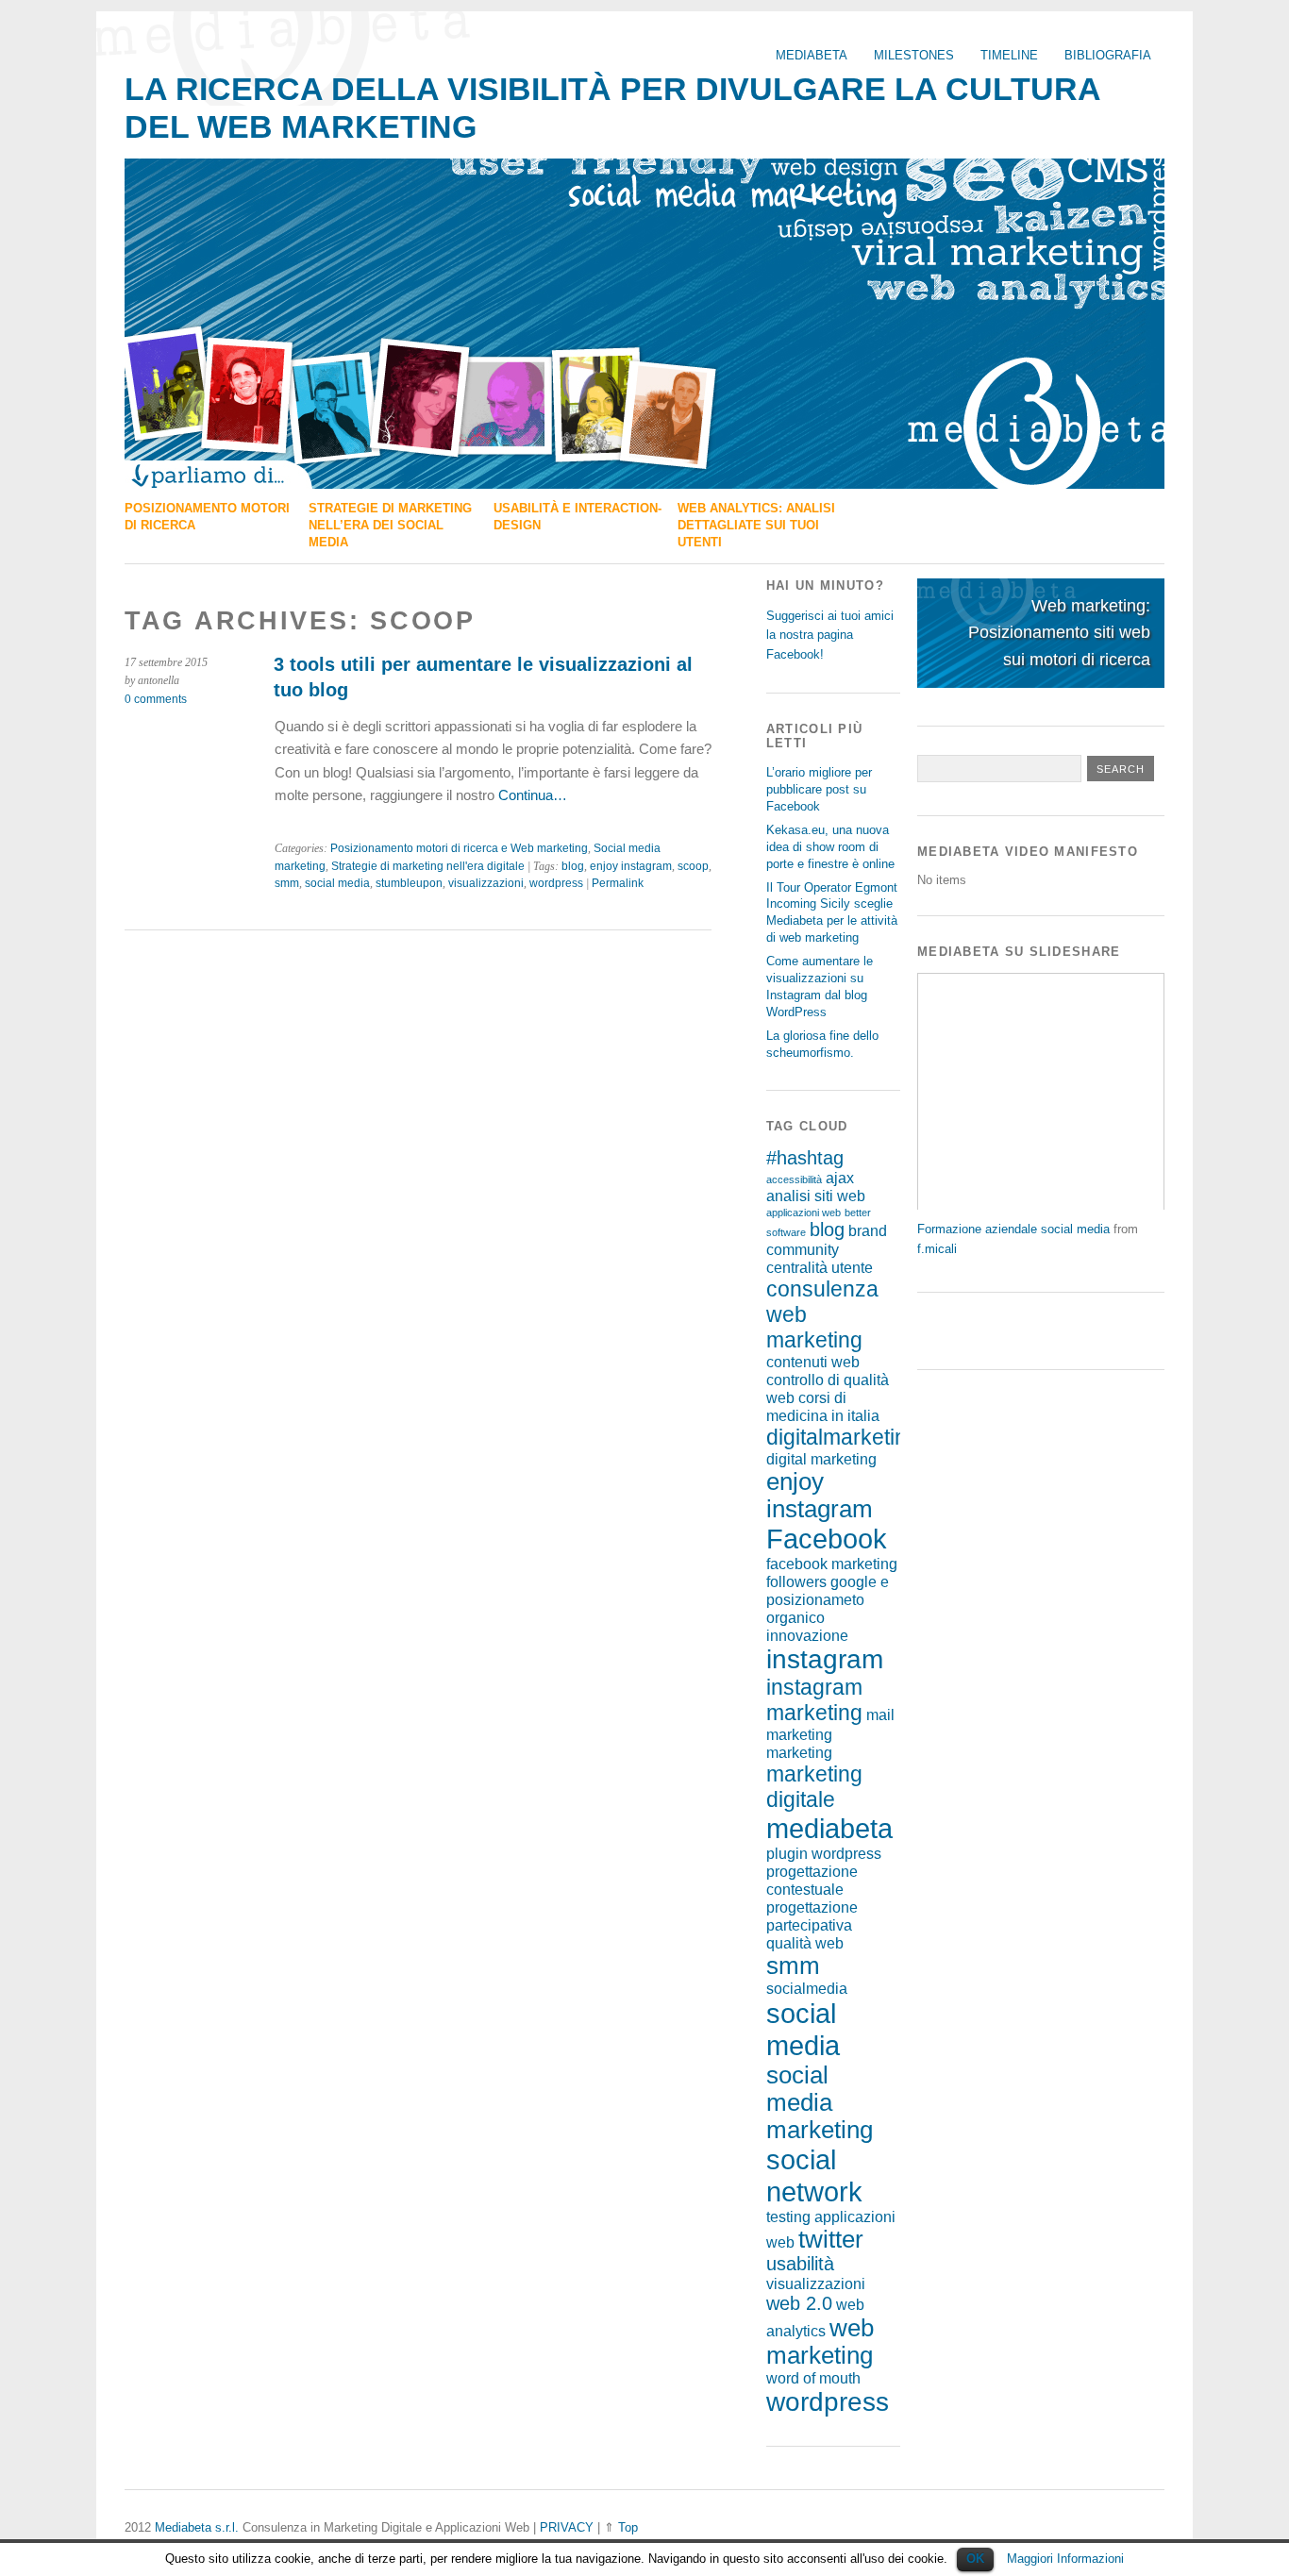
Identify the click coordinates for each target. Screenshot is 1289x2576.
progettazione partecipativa (812, 1916)
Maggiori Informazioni (1065, 2559)
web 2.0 (799, 2303)
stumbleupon (409, 883)
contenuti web (813, 1362)
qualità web (805, 1943)
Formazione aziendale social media (1013, 1229)
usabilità (800, 2264)
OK (975, 2559)
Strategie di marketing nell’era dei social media (390, 525)
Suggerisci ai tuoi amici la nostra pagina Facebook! (830, 635)
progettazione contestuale (812, 1880)
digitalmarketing (843, 1437)
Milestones (914, 55)
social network (814, 2175)
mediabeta (829, 1828)
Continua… (531, 795)
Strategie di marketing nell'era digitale (428, 866)
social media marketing (820, 2102)
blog (573, 866)
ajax (840, 1178)
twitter (831, 2239)
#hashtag (805, 1158)
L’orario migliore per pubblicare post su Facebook (819, 789)
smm (287, 883)
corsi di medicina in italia (823, 1406)
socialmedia (807, 1988)
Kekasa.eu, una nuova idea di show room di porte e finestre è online (830, 847)
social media (337, 883)
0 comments (156, 699)
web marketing (820, 2342)
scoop (693, 866)
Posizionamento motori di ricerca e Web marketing (459, 848)
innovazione (807, 1635)
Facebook (827, 1539)
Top (628, 2527)
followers (796, 1581)
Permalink (618, 883)
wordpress (556, 883)
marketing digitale (814, 1787)
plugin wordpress (824, 1853)
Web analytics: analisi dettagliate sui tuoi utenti (756, 525)
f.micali (937, 1249)
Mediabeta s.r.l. (197, 2527)
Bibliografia (1108, 55)
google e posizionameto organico (828, 1599)
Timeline (1009, 55)
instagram (825, 1659)
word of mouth (813, 2378)
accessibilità (794, 1179)
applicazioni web (804, 1213)
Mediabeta (812, 55)
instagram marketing (814, 1700)
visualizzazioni (486, 883)
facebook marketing (832, 1564)
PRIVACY (567, 2527)
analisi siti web (816, 1196)
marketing (799, 1752)
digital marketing (821, 1459)
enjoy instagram (631, 866)
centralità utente (820, 1267)
